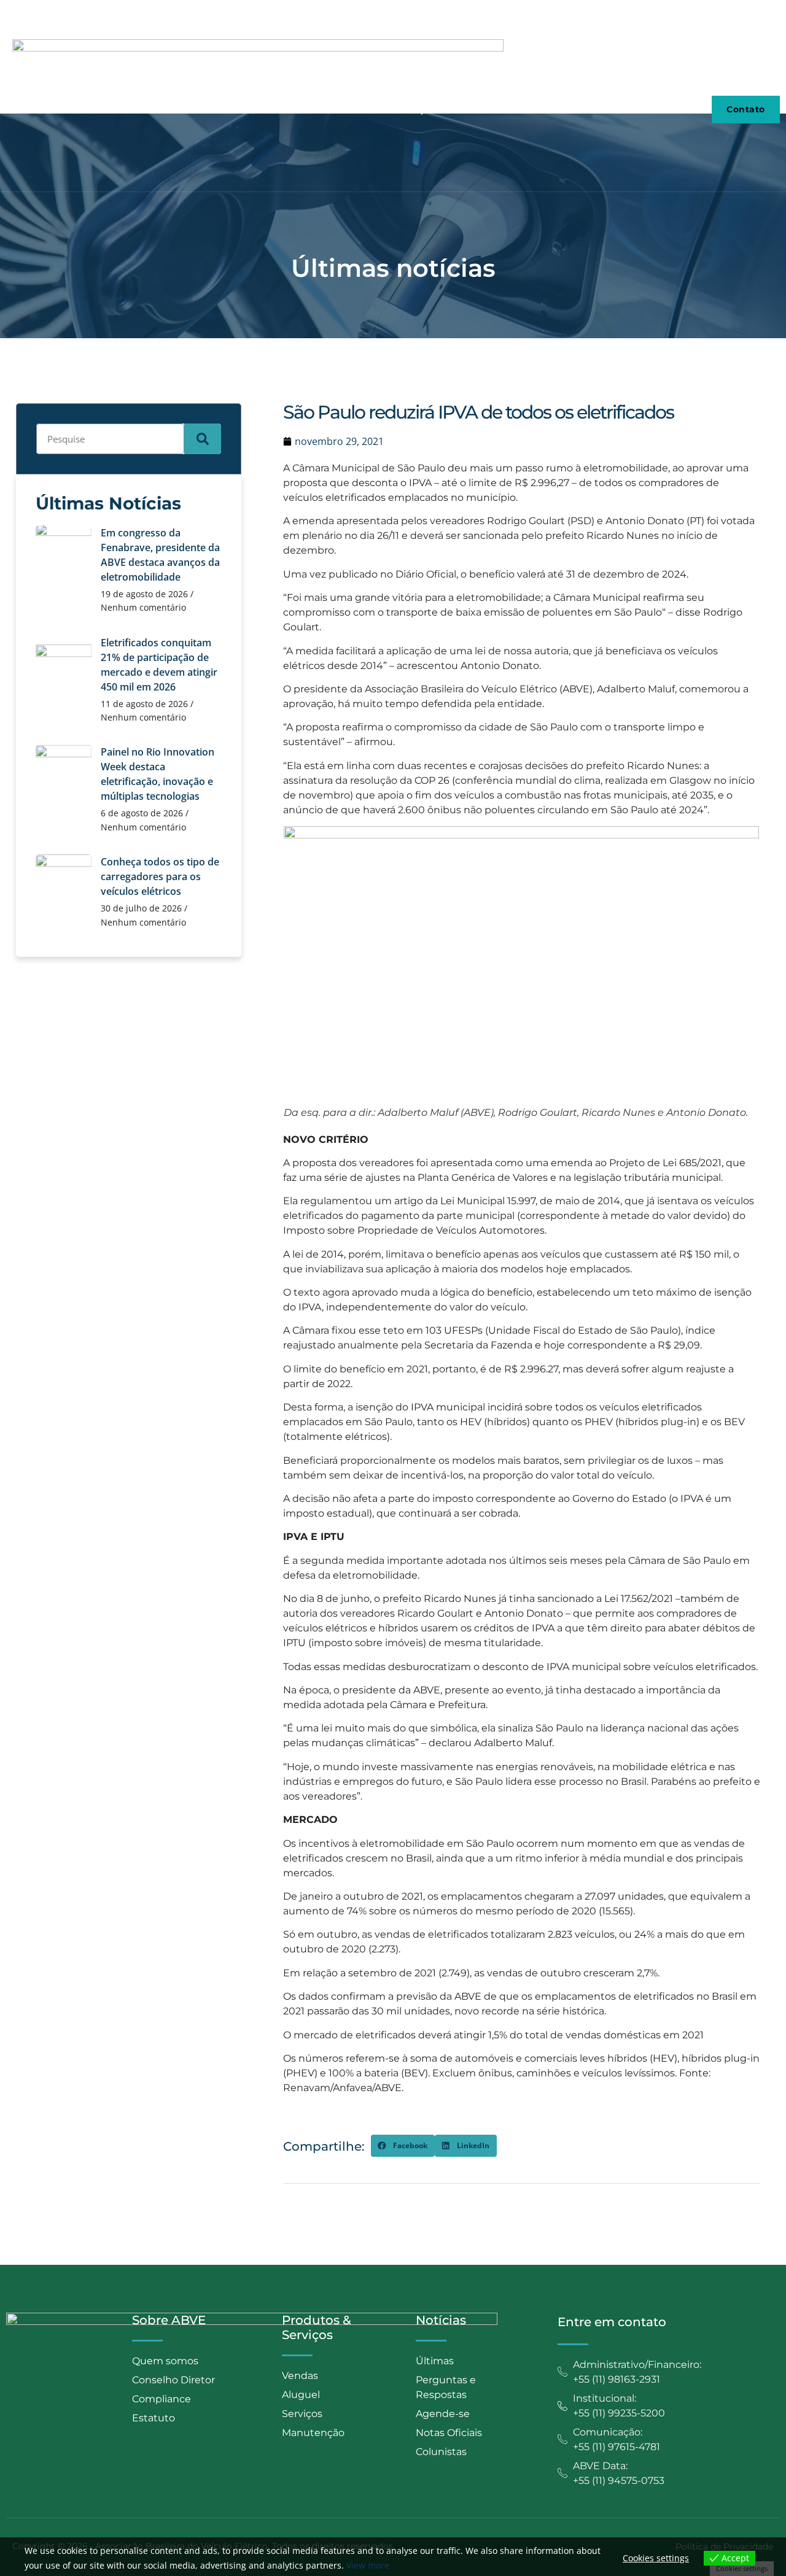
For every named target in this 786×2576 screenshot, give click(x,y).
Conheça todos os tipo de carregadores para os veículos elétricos (160, 876)
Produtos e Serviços (387, 109)
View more (368, 2565)
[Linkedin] (776, 14)
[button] (403, 2146)
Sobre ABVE (184, 109)
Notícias (491, 109)
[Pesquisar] (203, 439)
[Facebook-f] (755, 14)
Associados (276, 109)
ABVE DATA (574, 109)
